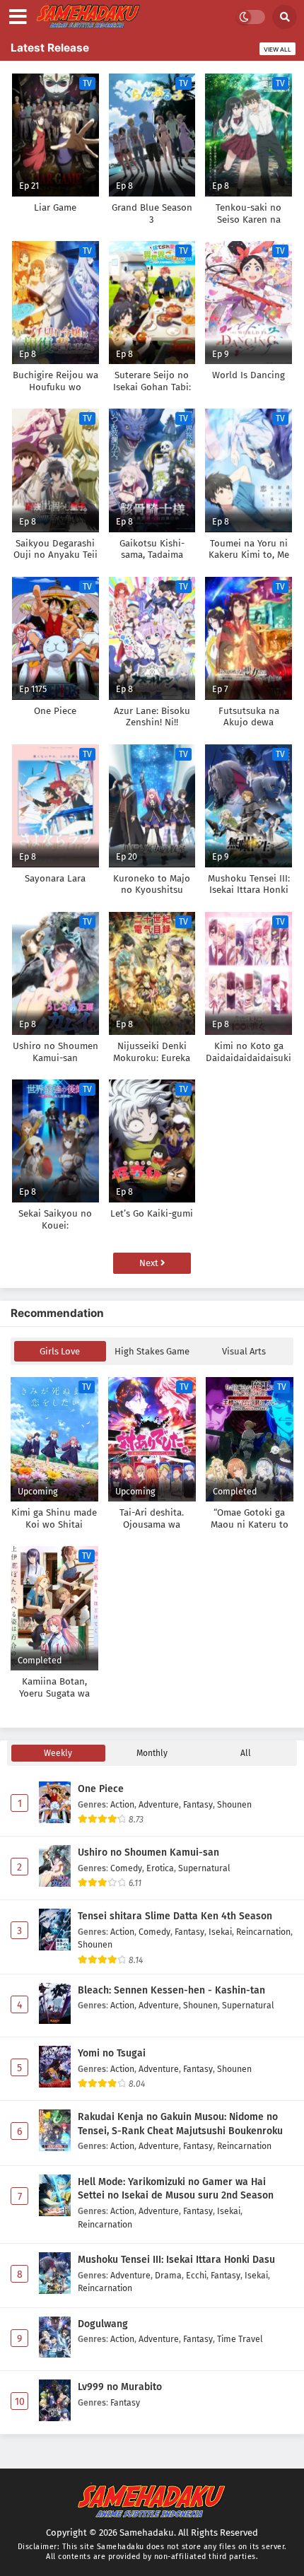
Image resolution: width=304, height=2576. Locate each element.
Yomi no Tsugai (112, 2053)
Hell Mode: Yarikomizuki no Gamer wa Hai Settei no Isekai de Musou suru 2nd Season (176, 2189)
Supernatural (204, 1868)
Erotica (160, 1868)
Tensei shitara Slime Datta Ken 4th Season (175, 1916)
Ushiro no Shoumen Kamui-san (148, 1852)
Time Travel (240, 2339)
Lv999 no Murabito (120, 2387)
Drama (168, 2275)
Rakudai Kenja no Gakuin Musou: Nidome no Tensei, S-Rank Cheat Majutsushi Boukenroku (180, 2124)
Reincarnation (263, 1932)
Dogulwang (103, 2324)
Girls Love (60, 1351)
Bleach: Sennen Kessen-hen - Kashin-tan (171, 1990)
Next (150, 1263)
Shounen (234, 1804)
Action (122, 1804)
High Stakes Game (152, 1351)
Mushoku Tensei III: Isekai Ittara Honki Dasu (176, 2260)
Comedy (126, 1868)
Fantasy (198, 1804)
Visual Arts (244, 1351)
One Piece (101, 1789)
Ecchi (196, 2275)
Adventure (159, 1804)
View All (277, 49)
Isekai (220, 1932)
